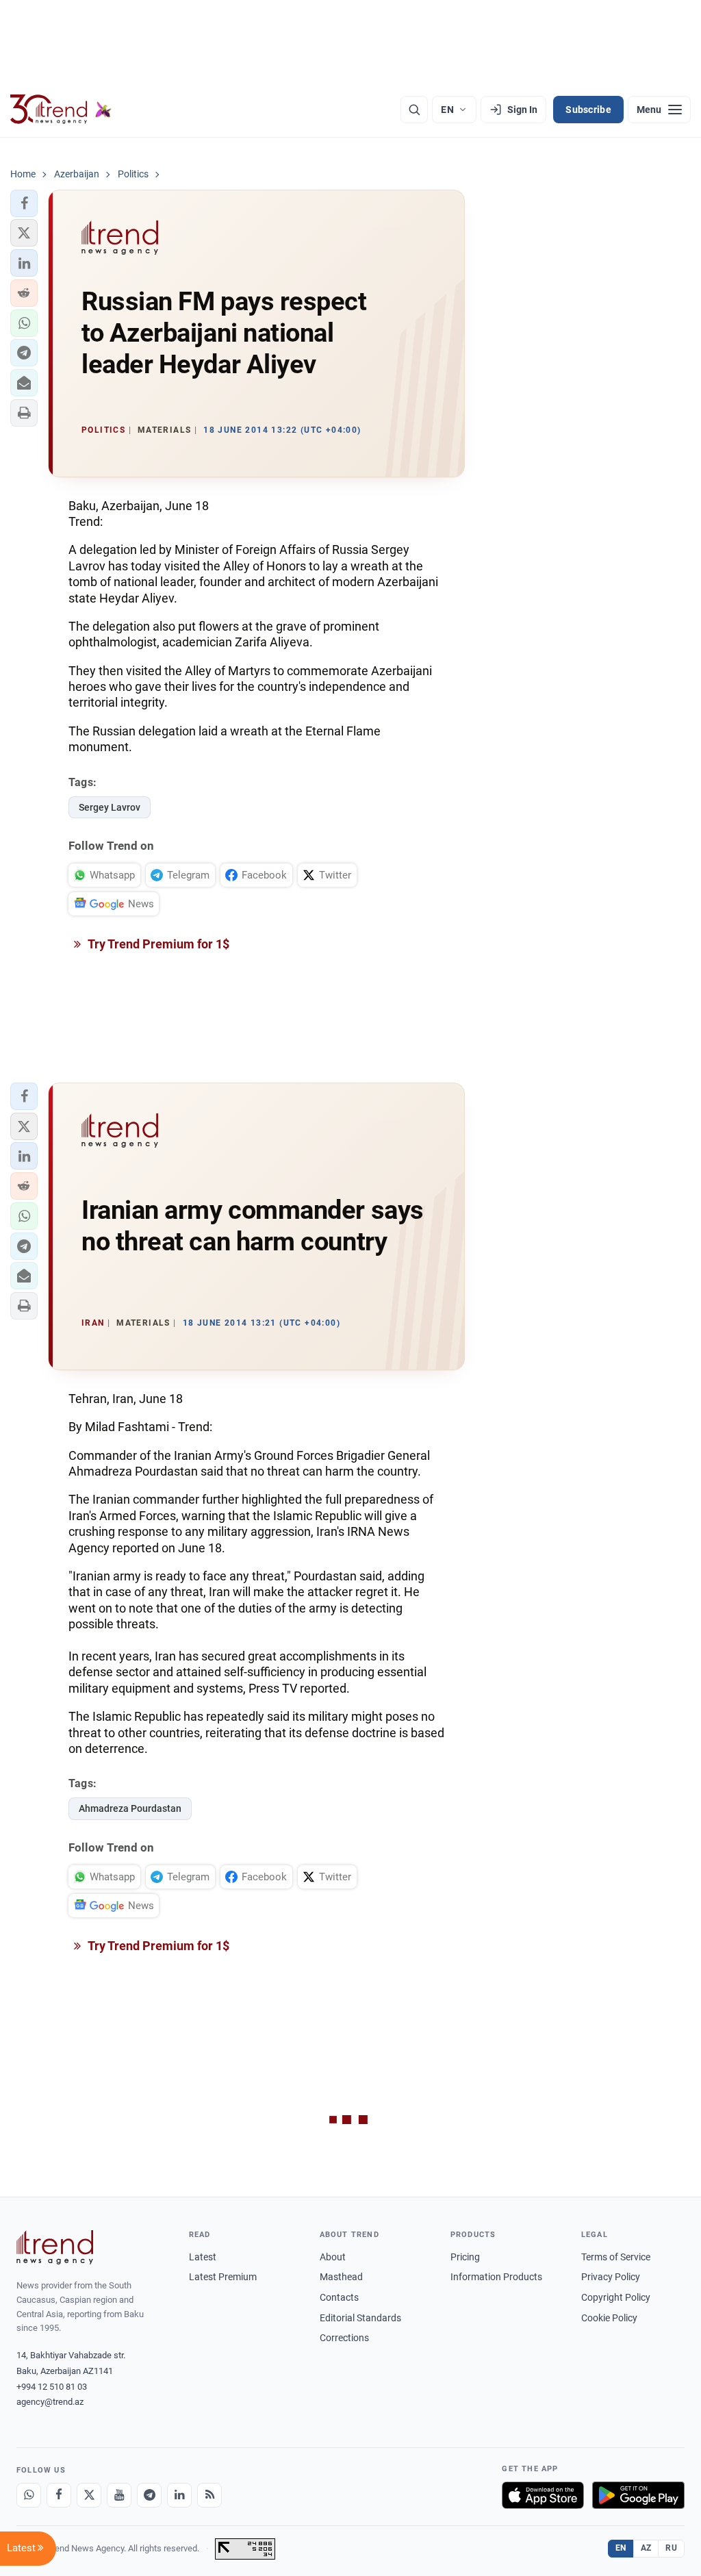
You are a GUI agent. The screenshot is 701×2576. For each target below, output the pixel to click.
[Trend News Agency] (55, 2247)
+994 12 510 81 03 (52, 2387)
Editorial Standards (360, 2318)
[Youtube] (119, 2495)
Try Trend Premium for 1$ (157, 944)
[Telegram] (149, 2495)
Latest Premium (223, 2277)
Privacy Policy (611, 2277)
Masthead (341, 2277)
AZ (646, 2548)
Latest (203, 2257)
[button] (24, 203)
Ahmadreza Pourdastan (130, 1808)
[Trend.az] (61, 110)
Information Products (496, 2277)
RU (671, 2548)
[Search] (414, 110)
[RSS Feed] (209, 2495)
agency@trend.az (50, 2402)
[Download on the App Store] (543, 2495)
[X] (89, 2495)
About (333, 2257)
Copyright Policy (616, 2297)
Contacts (339, 2297)
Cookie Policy (609, 2318)
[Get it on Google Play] (638, 2495)
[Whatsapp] (29, 2495)
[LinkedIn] (179, 2495)
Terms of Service (616, 2257)
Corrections (344, 2338)
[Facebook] (59, 2495)
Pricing (465, 2257)
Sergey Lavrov (110, 807)
